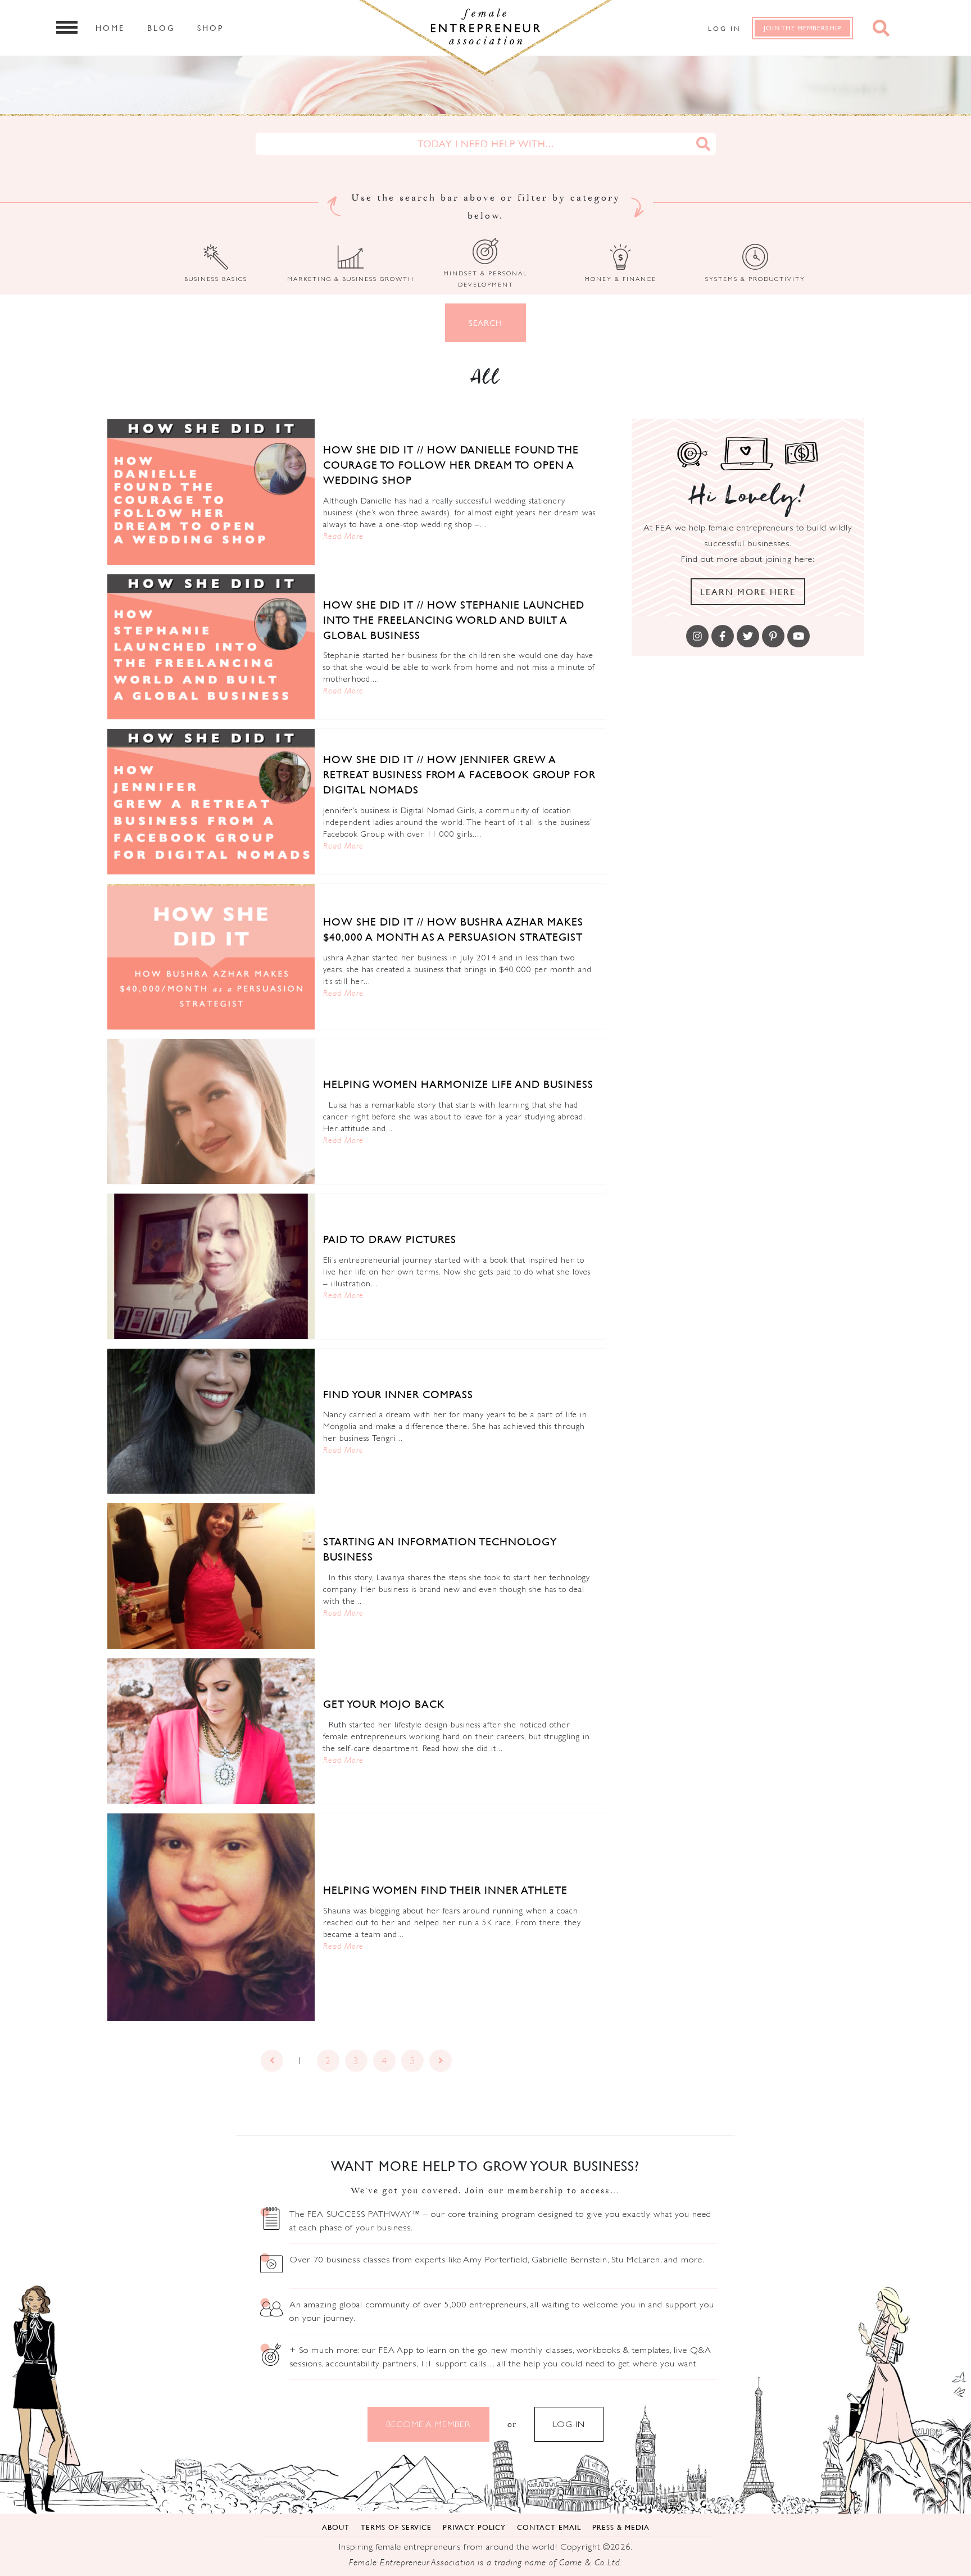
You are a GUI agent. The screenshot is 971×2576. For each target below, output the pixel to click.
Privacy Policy (474, 2527)
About (336, 2527)
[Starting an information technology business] (211, 1576)
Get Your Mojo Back (384, 1704)
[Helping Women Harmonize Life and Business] (211, 1112)
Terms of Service (396, 2527)
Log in (724, 28)
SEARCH (485, 323)
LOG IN (569, 2424)
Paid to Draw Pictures (390, 1239)
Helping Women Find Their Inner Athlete (445, 1890)
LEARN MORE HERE (748, 592)
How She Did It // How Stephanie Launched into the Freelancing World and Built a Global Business (454, 620)
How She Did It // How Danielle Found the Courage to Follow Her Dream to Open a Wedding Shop (451, 465)
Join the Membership (802, 28)
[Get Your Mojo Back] (211, 1731)
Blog (161, 28)
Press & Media (621, 2527)
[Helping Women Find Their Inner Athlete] (211, 1917)
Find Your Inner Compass (398, 1394)
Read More (343, 536)
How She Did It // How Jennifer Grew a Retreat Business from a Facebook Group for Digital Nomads (459, 774)
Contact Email (549, 2527)
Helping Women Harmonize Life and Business (458, 1084)
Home (110, 28)
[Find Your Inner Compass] (211, 1421)
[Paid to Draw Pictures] (211, 1266)
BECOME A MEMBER (428, 2424)
